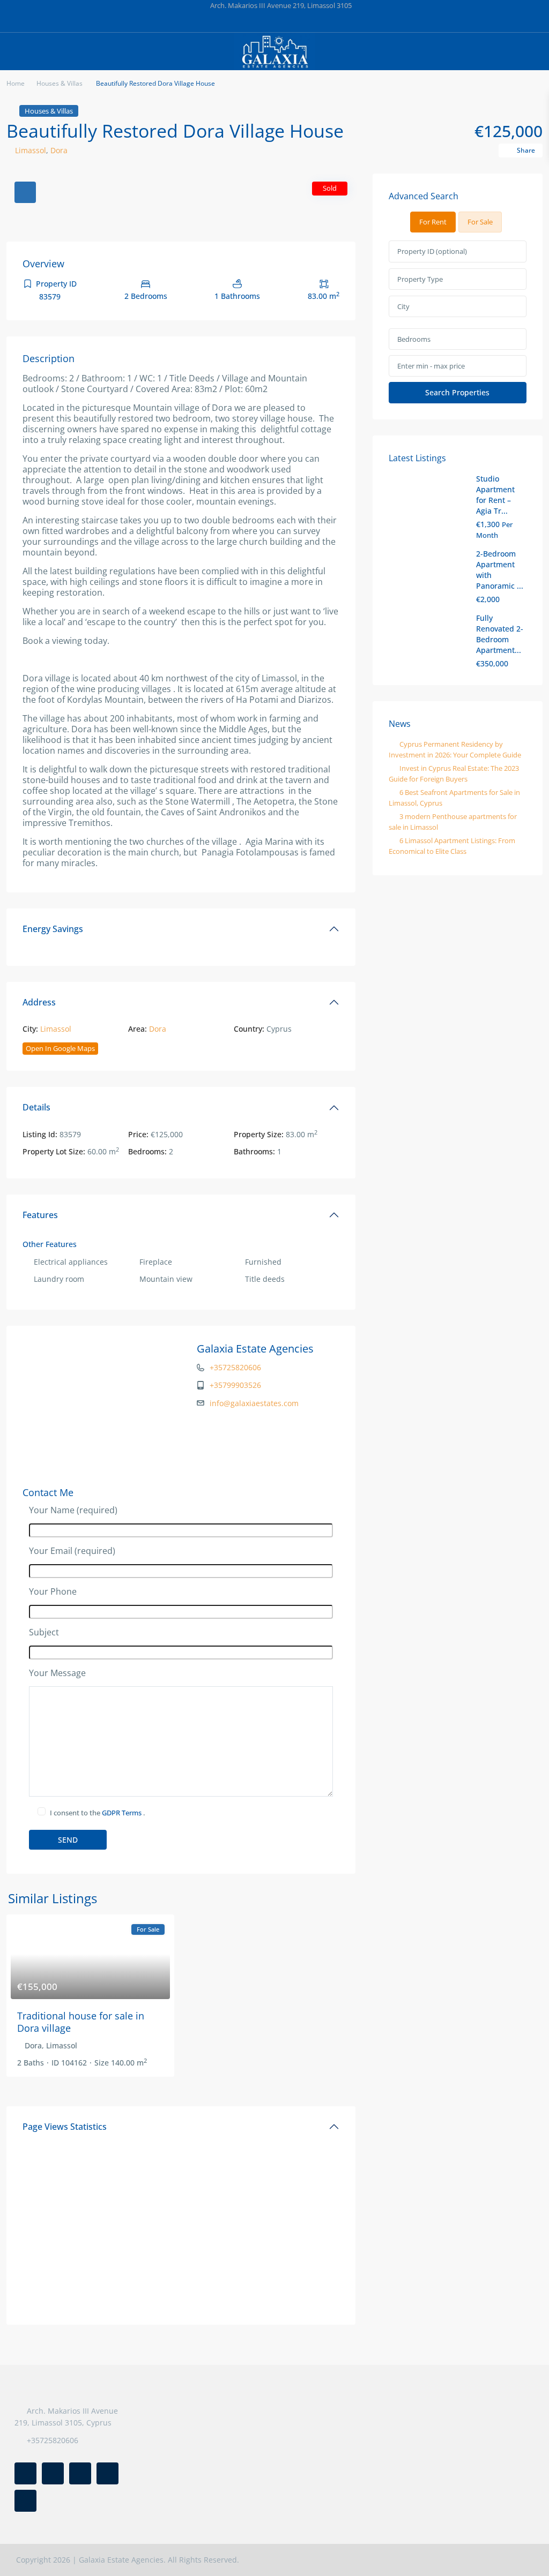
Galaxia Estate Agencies (255, 1349)
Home (16, 83)
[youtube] (307, 21)
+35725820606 (235, 1367)
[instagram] (329, 21)
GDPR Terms (123, 1813)
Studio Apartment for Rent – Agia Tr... (495, 495)
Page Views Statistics (65, 2127)
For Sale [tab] (480, 222)
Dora (59, 150)
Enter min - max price (431, 366)
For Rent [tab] (433, 222)
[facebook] (220, 21)
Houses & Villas (60, 83)
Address (39, 1002)
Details (36, 1107)
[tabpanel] (458, 322)
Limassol (31, 150)
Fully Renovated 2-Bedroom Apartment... (500, 634)
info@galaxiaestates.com (254, 1403)
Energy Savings (53, 929)
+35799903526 (235, 1385)
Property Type (420, 279)
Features (40, 1215)
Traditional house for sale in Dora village (81, 2022)
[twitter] (242, 21)
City (403, 306)
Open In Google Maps (60, 1048)
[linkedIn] (264, 21)
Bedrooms (414, 339)
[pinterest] (285, 21)
